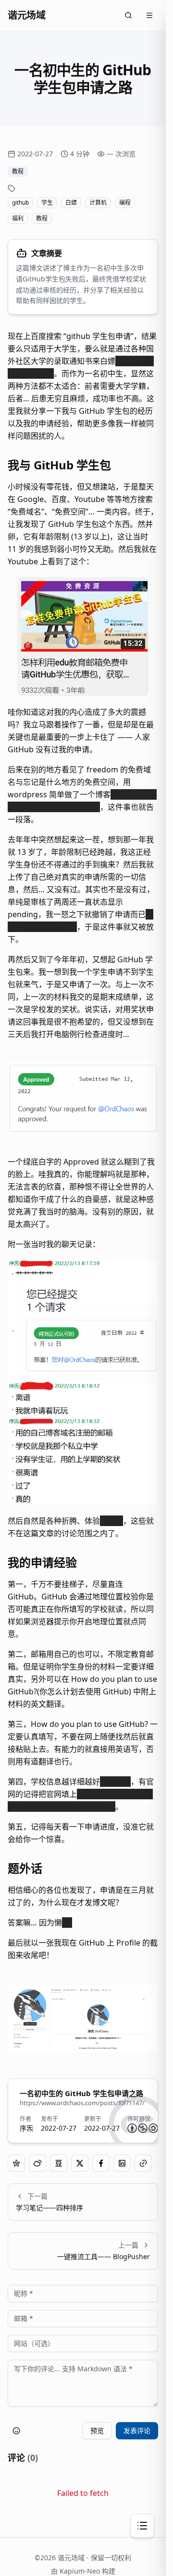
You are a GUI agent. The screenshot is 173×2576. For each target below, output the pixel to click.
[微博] (37, 2163)
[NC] (143, 2128)
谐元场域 (26, 15)
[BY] (132, 2128)
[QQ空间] (16, 2163)
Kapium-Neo (80, 2571)
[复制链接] (143, 2163)
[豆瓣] (59, 2163)
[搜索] (128, 15)
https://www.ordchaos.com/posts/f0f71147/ (82, 2103)
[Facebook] (101, 2163)
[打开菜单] (149, 15)
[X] (80, 2163)
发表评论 (137, 2430)
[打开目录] (142, 2526)
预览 (97, 2430)
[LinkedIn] (122, 2163)
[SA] (153, 2128)
